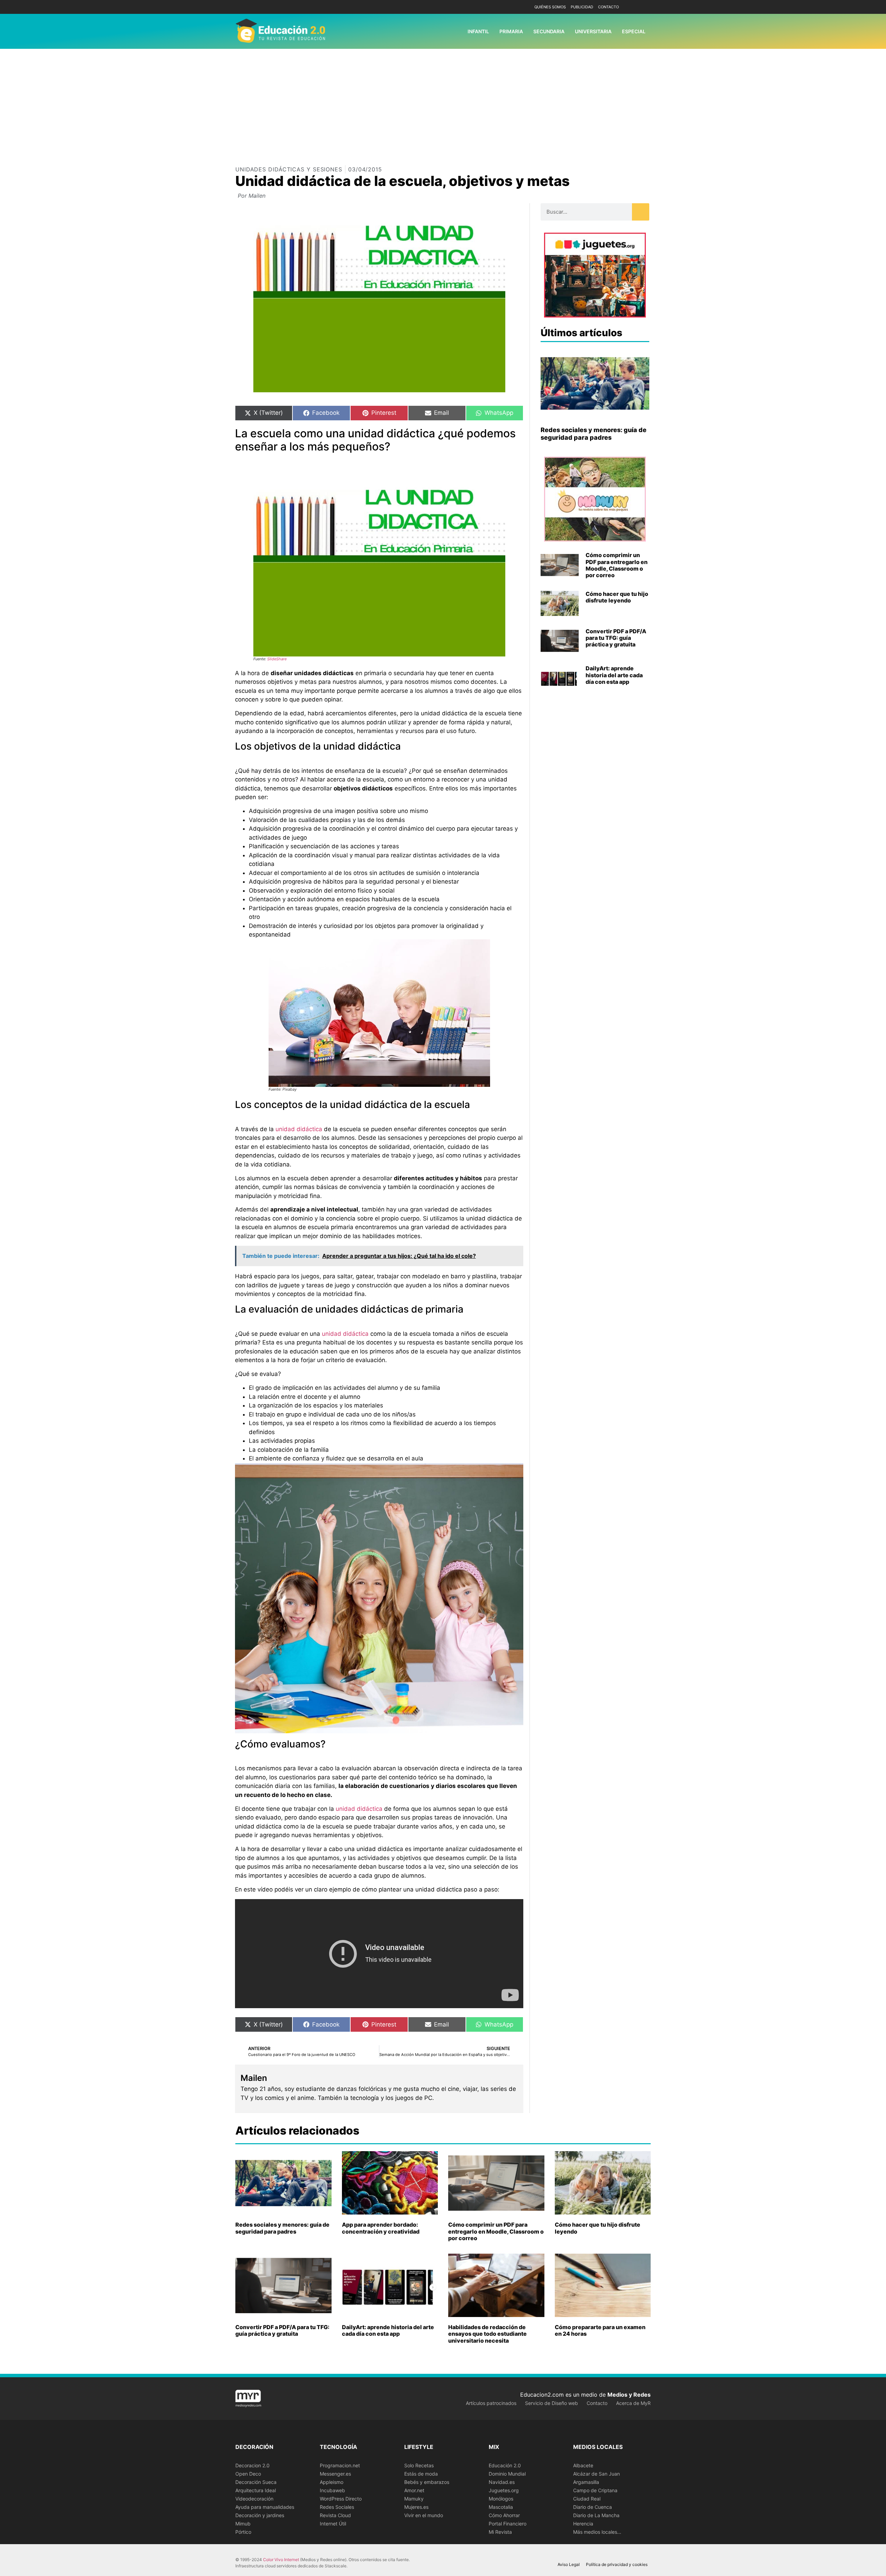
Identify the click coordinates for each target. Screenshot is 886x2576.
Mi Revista (500, 2532)
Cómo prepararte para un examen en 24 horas (600, 2330)
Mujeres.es (416, 2507)
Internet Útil (333, 2524)
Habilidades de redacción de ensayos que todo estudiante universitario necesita (487, 2334)
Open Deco (248, 2474)
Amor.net (414, 2490)
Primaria (511, 31)
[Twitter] (645, 7)
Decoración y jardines (260, 2515)
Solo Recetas (419, 2465)
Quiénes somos (550, 7)
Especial (634, 31)
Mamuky (414, 2499)
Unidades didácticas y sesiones (289, 169)
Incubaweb (332, 2490)
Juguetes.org (504, 2490)
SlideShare (277, 659)
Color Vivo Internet (281, 2560)
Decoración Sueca (256, 2482)
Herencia (583, 2524)
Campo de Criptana (595, 2490)
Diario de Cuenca (593, 2507)
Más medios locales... (597, 2532)
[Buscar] (641, 212)
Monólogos (501, 2499)
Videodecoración (254, 2499)
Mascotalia (501, 2507)
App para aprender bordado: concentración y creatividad (381, 2228)
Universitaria (593, 31)
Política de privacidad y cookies (617, 2564)
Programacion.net (340, 2465)
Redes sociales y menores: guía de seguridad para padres (594, 434)
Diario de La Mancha (596, 2515)
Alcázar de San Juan (596, 2474)
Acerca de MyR (633, 2403)
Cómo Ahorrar (504, 2515)
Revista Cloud (335, 2515)
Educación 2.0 (505, 2465)
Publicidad (582, 7)
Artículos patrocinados (491, 2403)
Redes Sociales (337, 2507)
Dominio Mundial (507, 2474)
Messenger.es (335, 2474)
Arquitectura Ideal (256, 2490)
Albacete (583, 2465)
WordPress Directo (341, 2499)
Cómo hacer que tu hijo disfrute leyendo (617, 597)
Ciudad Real (587, 2499)
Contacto (608, 7)
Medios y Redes (629, 2395)
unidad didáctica (299, 1129)
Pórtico (243, 2532)
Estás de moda (421, 2474)
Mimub (243, 2524)
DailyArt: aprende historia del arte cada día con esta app (614, 675)
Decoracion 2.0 (252, 2465)
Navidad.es (502, 2482)
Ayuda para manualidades (265, 2507)
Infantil (478, 31)
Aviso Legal (569, 2564)
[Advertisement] (443, 101)
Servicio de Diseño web (552, 2403)
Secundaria (549, 31)
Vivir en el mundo (424, 2515)
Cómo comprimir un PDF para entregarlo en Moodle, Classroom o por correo (617, 565)
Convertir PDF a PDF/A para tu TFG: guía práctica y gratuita (616, 638)
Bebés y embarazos (427, 2482)
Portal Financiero (508, 2524)
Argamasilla (586, 2482)
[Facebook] (634, 7)
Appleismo (332, 2482)
